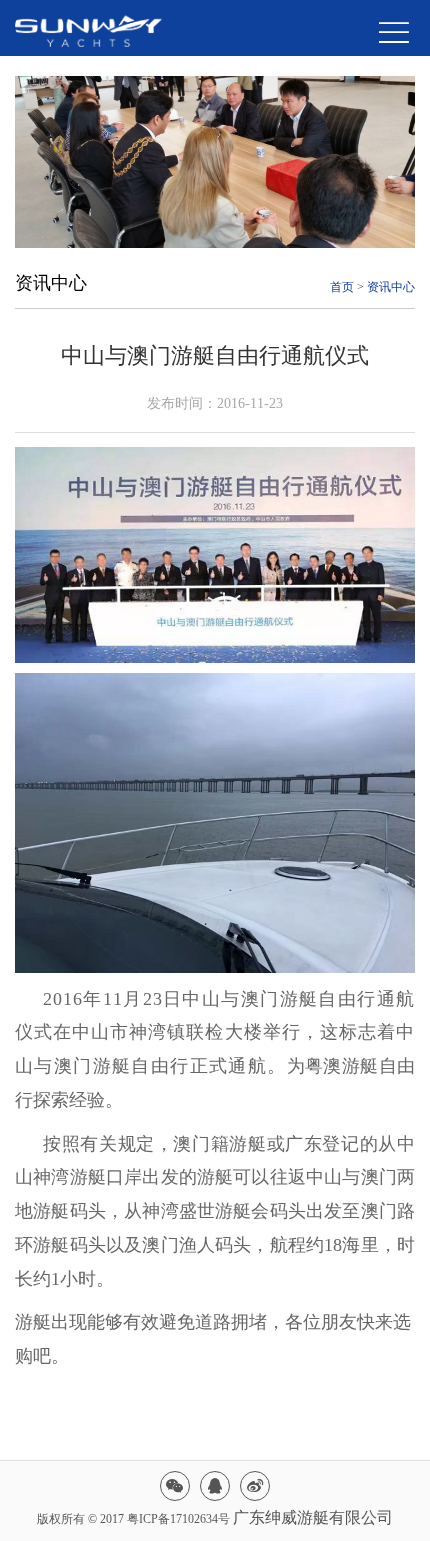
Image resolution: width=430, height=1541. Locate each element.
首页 (342, 287)
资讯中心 (391, 287)
